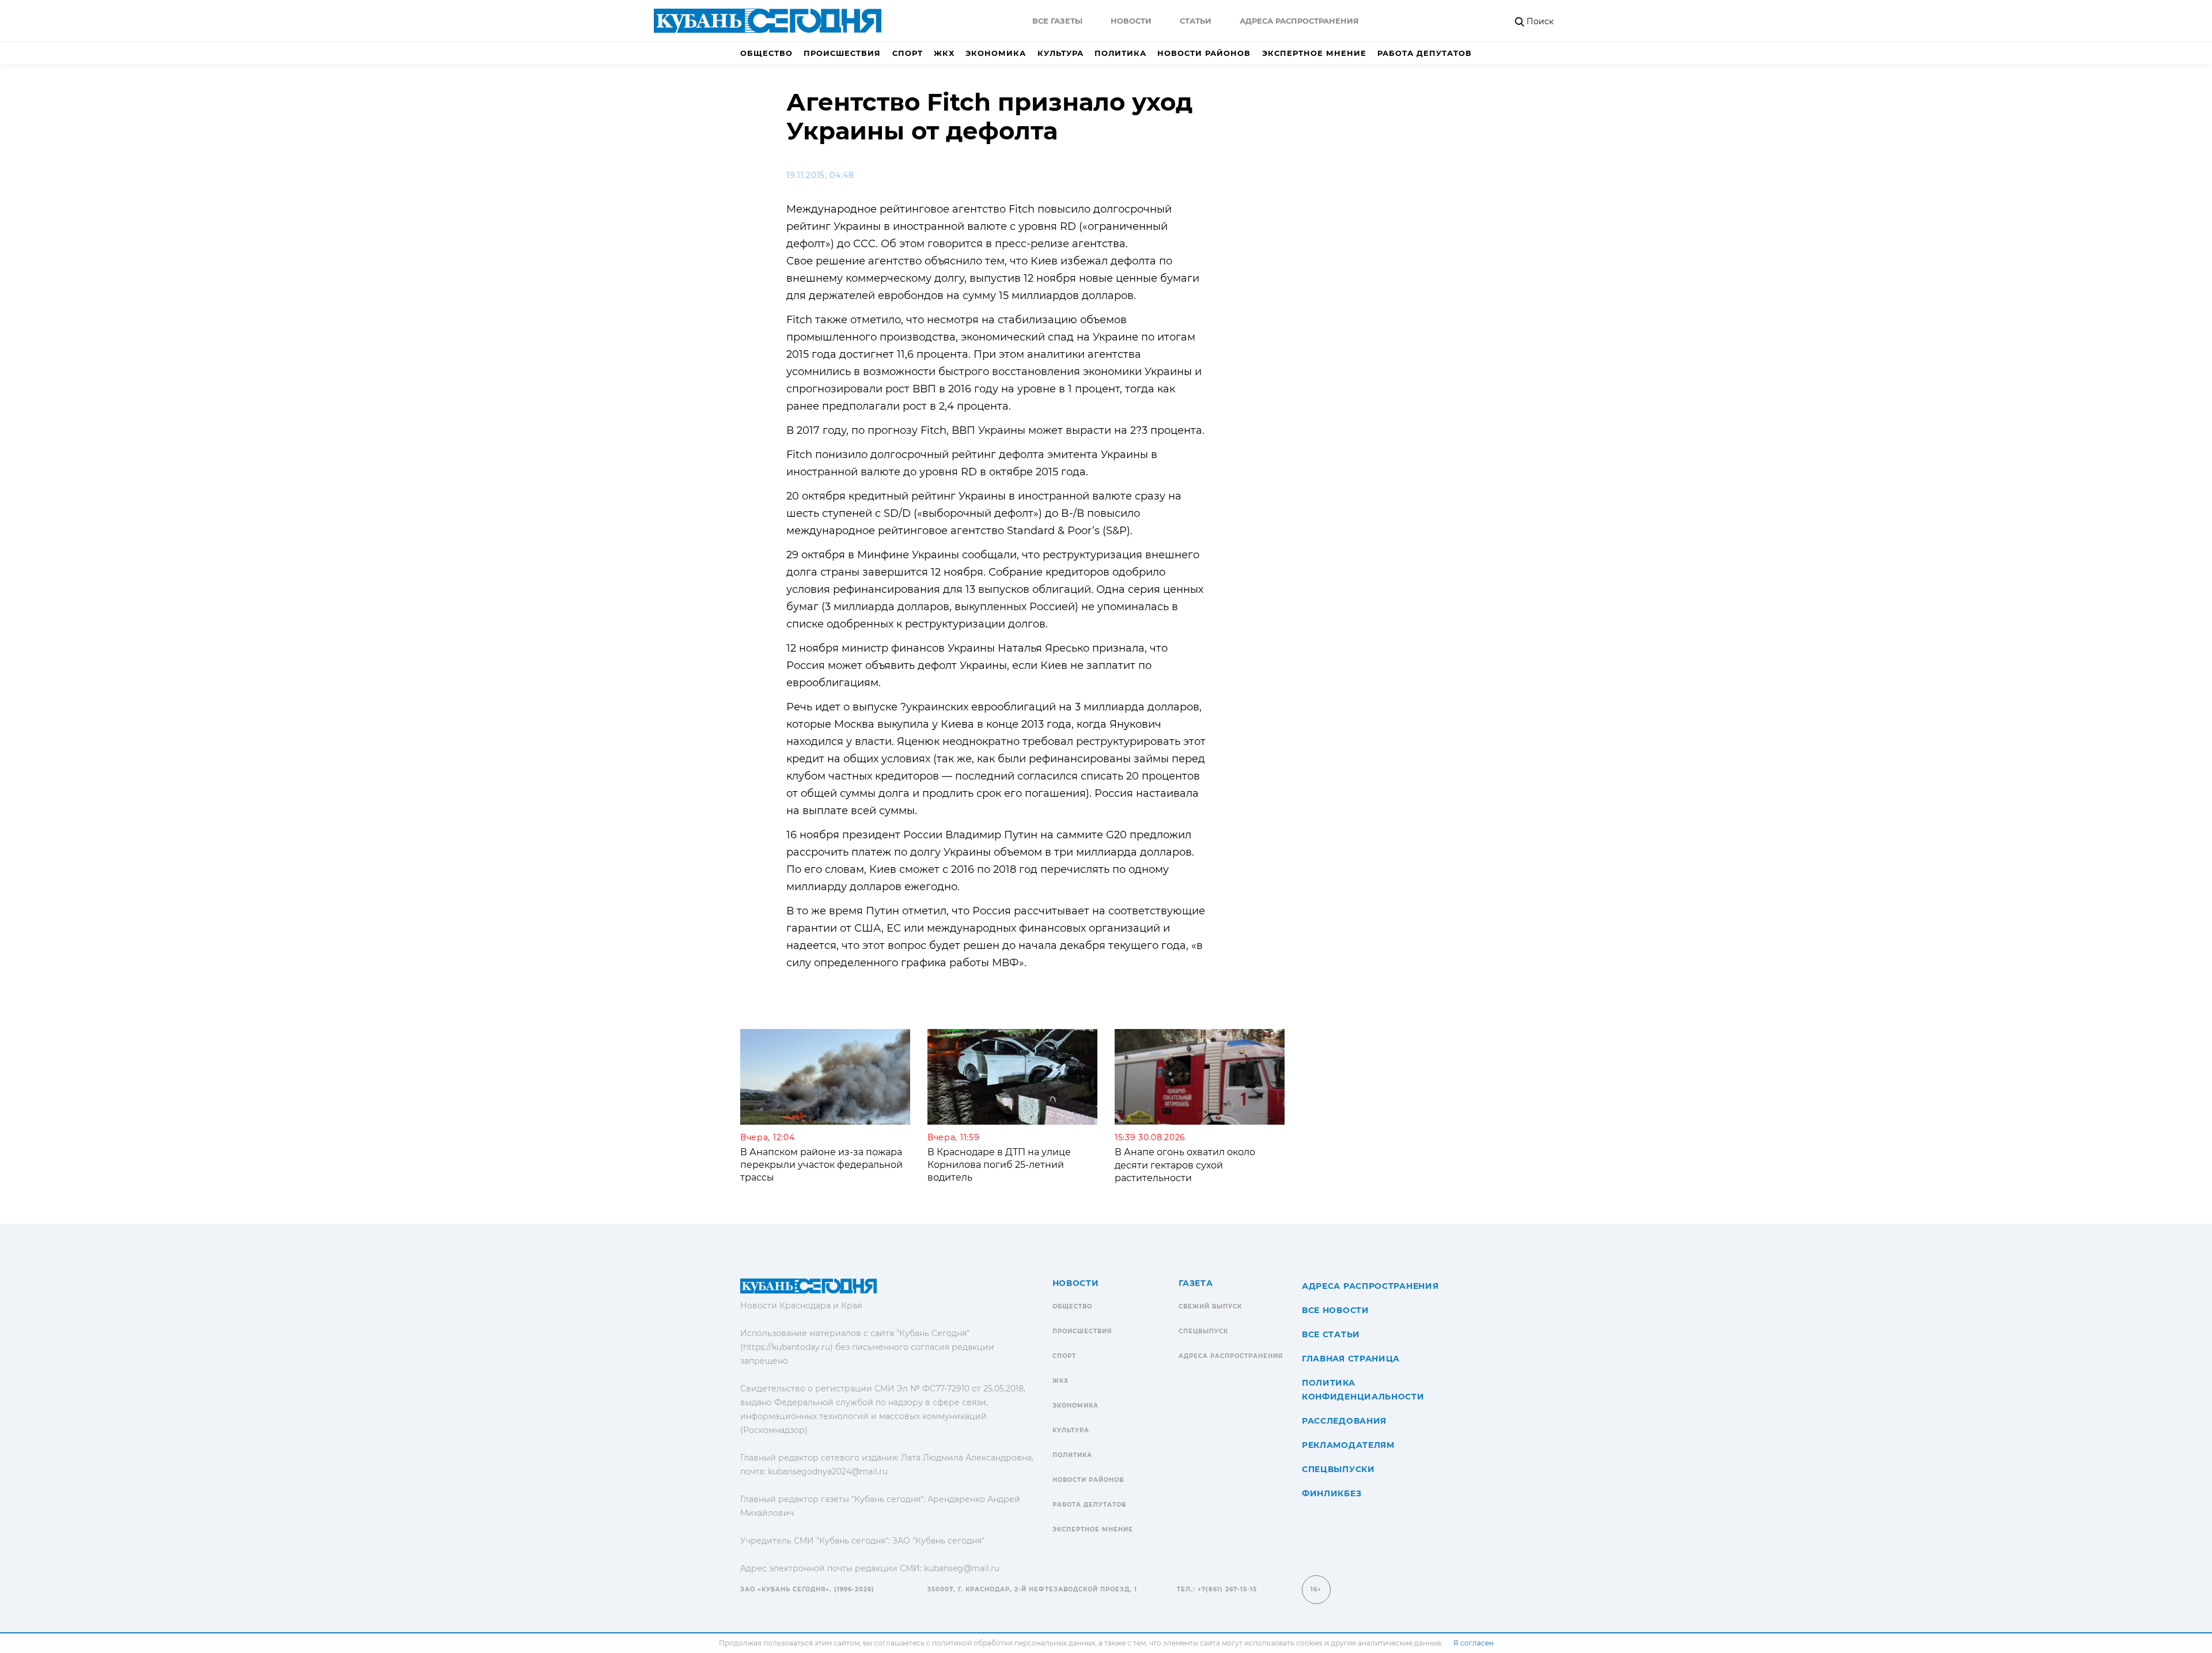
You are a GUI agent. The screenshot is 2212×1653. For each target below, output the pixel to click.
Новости (1131, 21)
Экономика (996, 53)
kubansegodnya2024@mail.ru (828, 1472)
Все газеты (1057, 21)
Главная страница (1351, 1359)
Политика (1120, 53)
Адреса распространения (1299, 21)
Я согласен (1474, 1643)
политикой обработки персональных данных (1014, 1643)
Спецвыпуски (1338, 1469)
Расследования (1344, 1421)
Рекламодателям (1348, 1445)
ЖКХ (944, 53)
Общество (766, 53)
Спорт (908, 53)
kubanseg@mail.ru (962, 1568)
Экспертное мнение (1314, 53)
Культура (1060, 53)
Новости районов (1204, 53)
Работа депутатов (1425, 53)
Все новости (1336, 1310)
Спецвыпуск (1203, 1331)
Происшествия (842, 53)
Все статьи (1331, 1334)
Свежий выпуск (1210, 1306)
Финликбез (1332, 1493)
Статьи (1196, 21)
